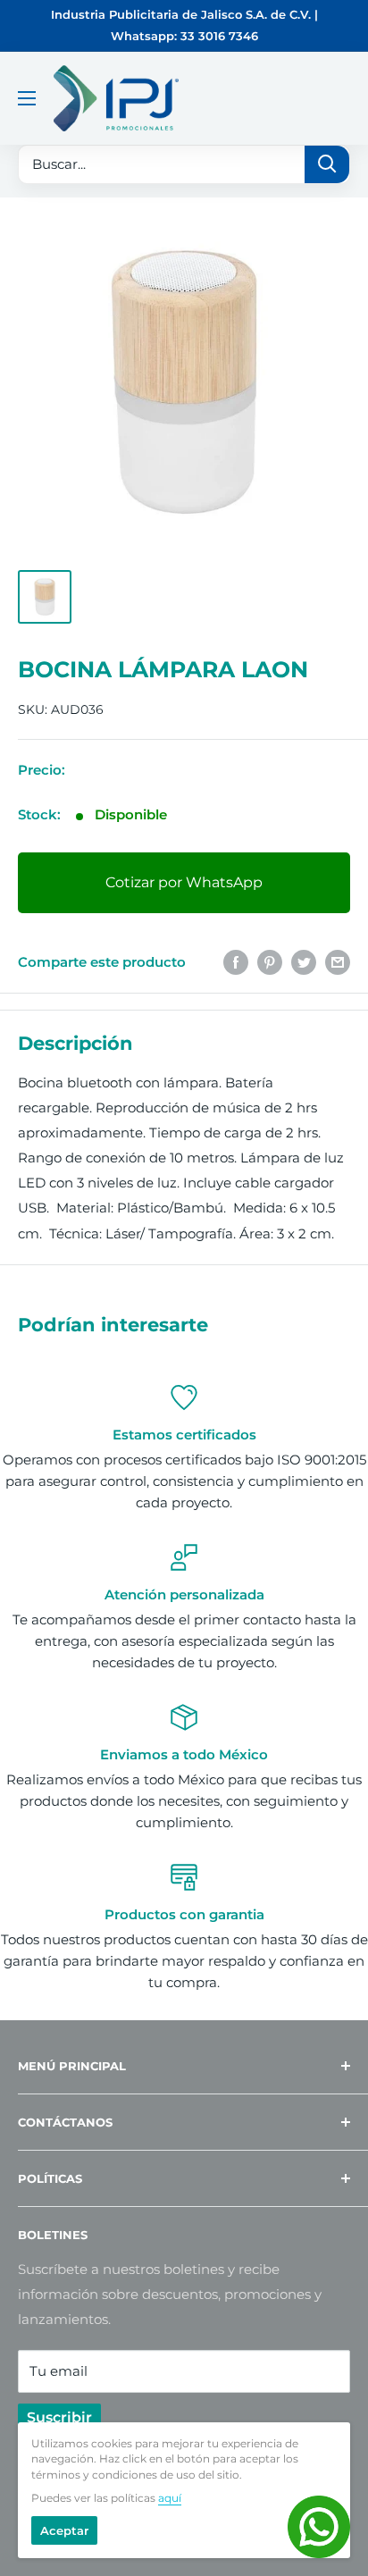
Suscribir (59, 2417)
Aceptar (64, 2530)
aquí (170, 2498)
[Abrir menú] (27, 98)
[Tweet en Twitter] (304, 962)
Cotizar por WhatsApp (184, 882)
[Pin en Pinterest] (270, 962)
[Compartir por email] (338, 962)
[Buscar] (327, 164)
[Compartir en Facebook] (236, 962)
